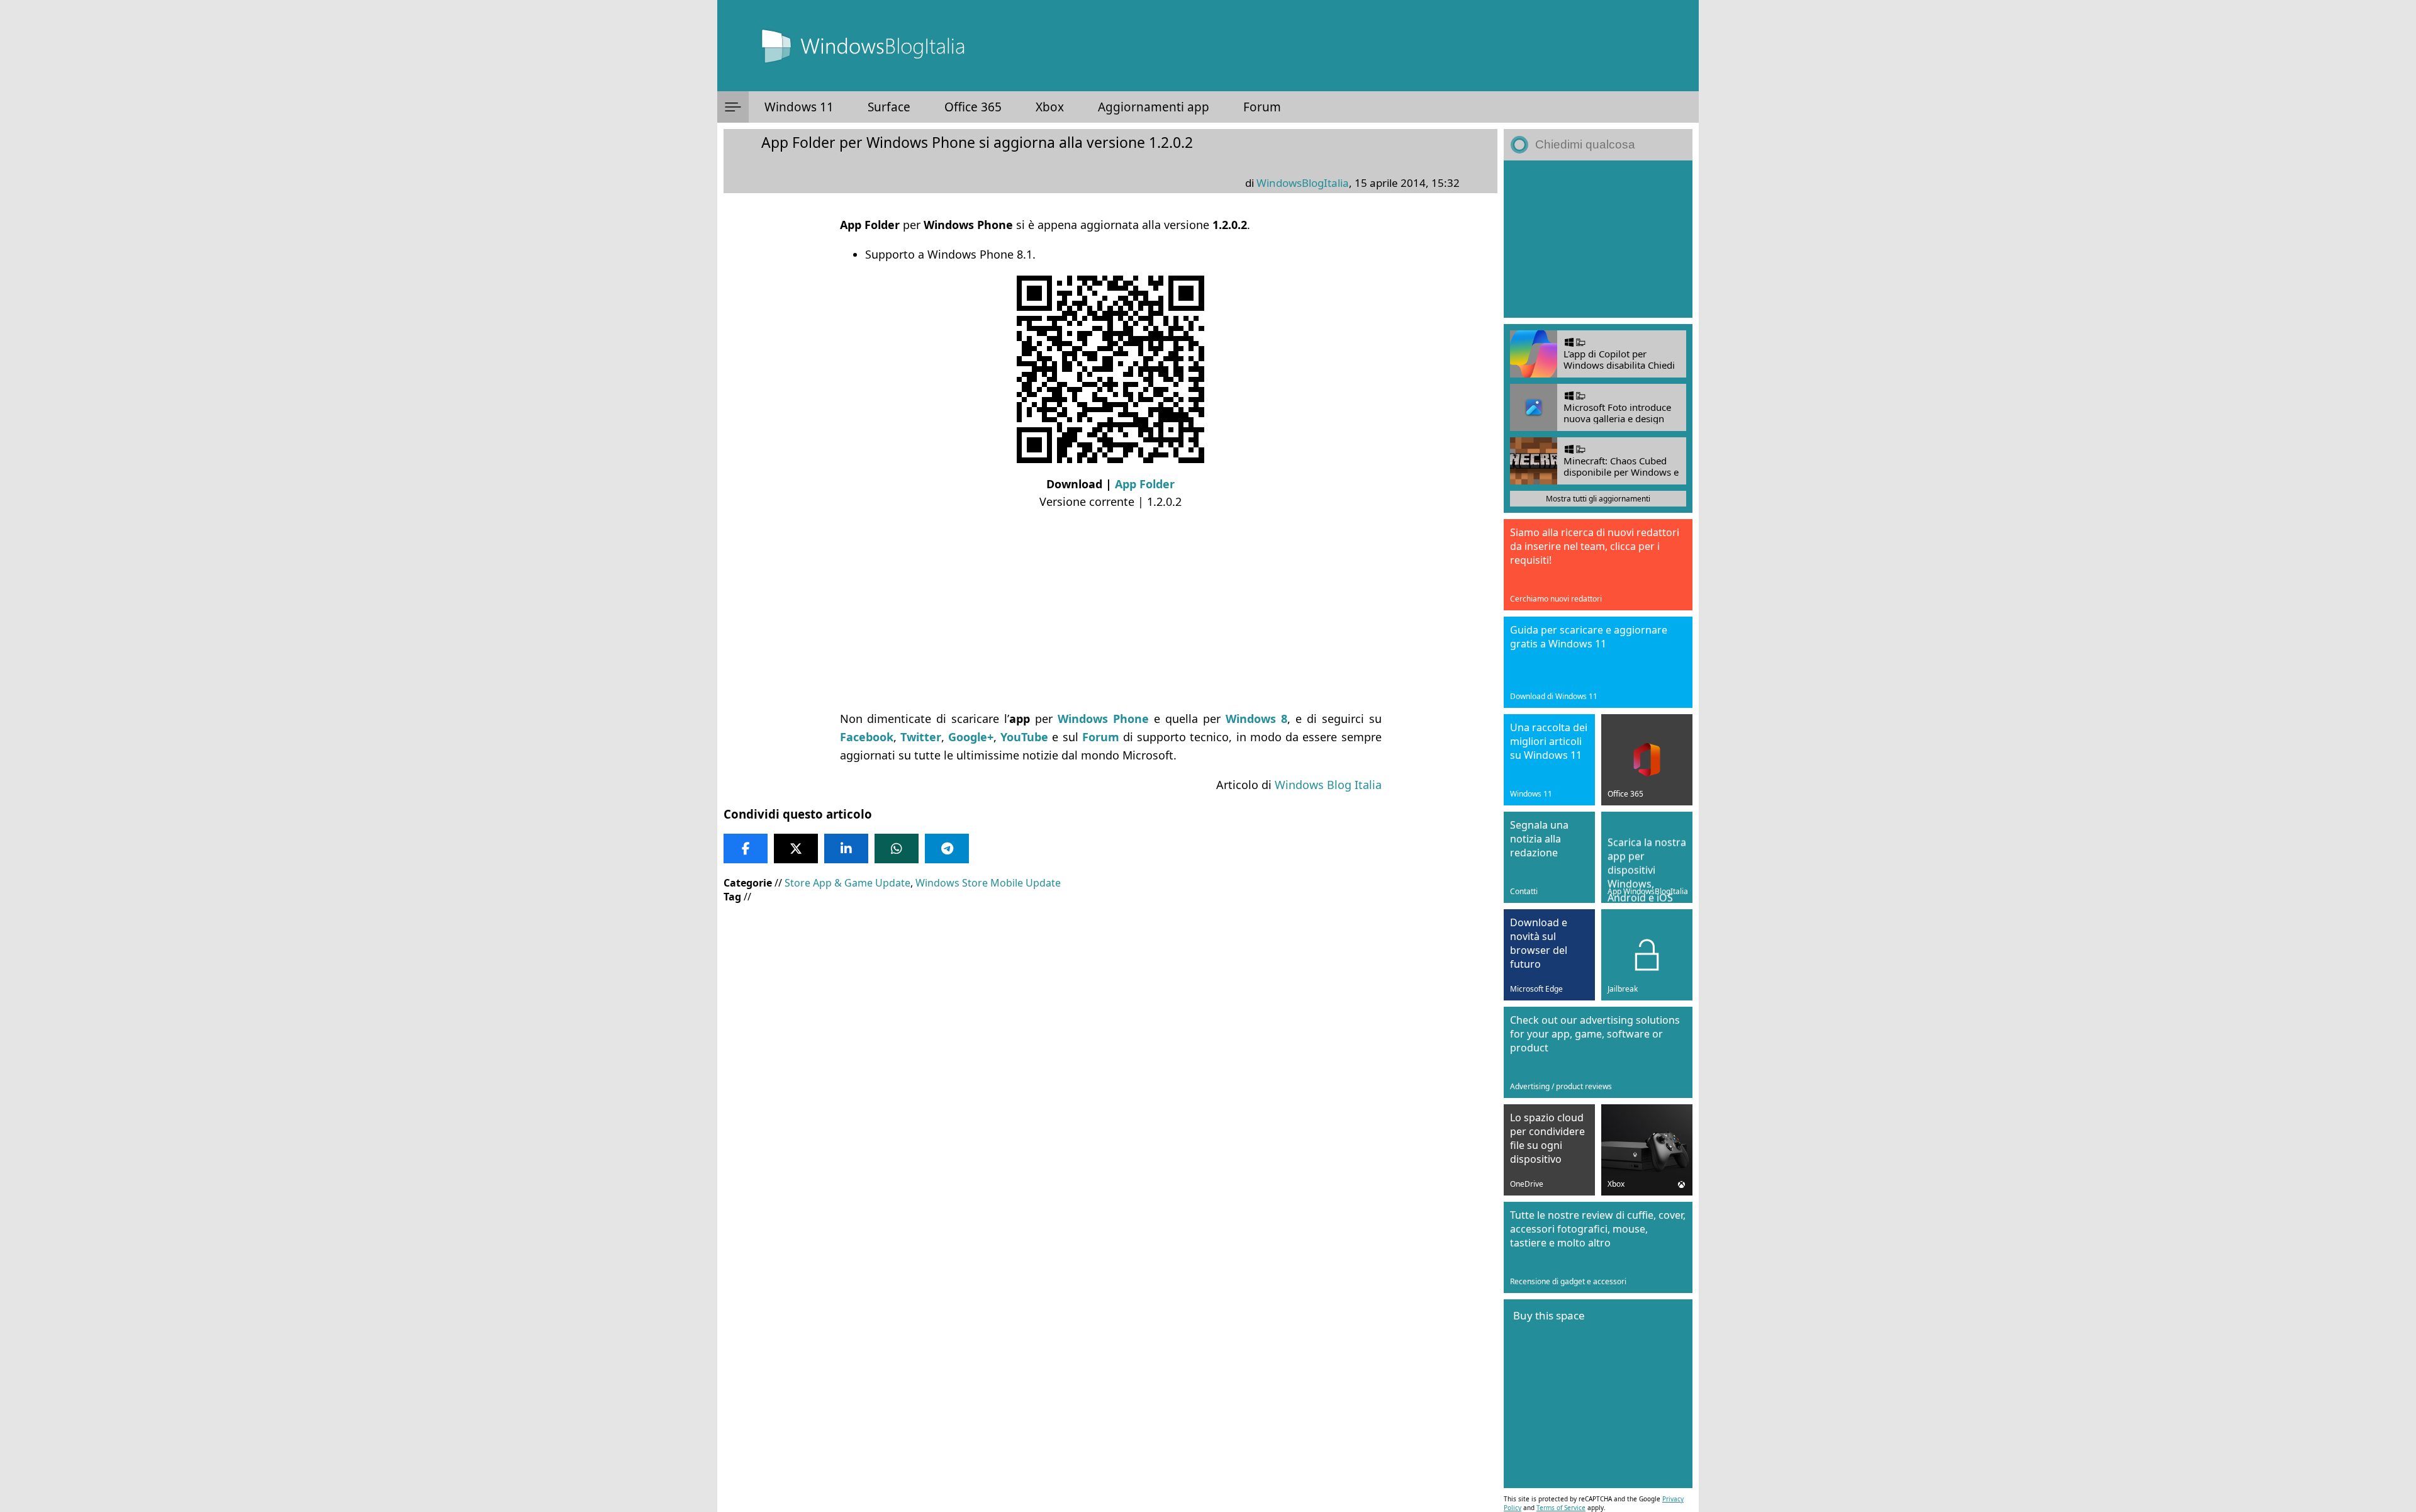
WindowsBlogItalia (1303, 183)
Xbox (1050, 107)
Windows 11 (799, 107)
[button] (733, 107)
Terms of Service (1561, 1508)
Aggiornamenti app (1154, 107)
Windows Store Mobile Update (988, 883)
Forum (1262, 107)
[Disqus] (1110, 1276)
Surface (889, 107)
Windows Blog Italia (1328, 785)
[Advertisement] (1101, 610)
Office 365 (973, 107)
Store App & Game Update (847, 883)
